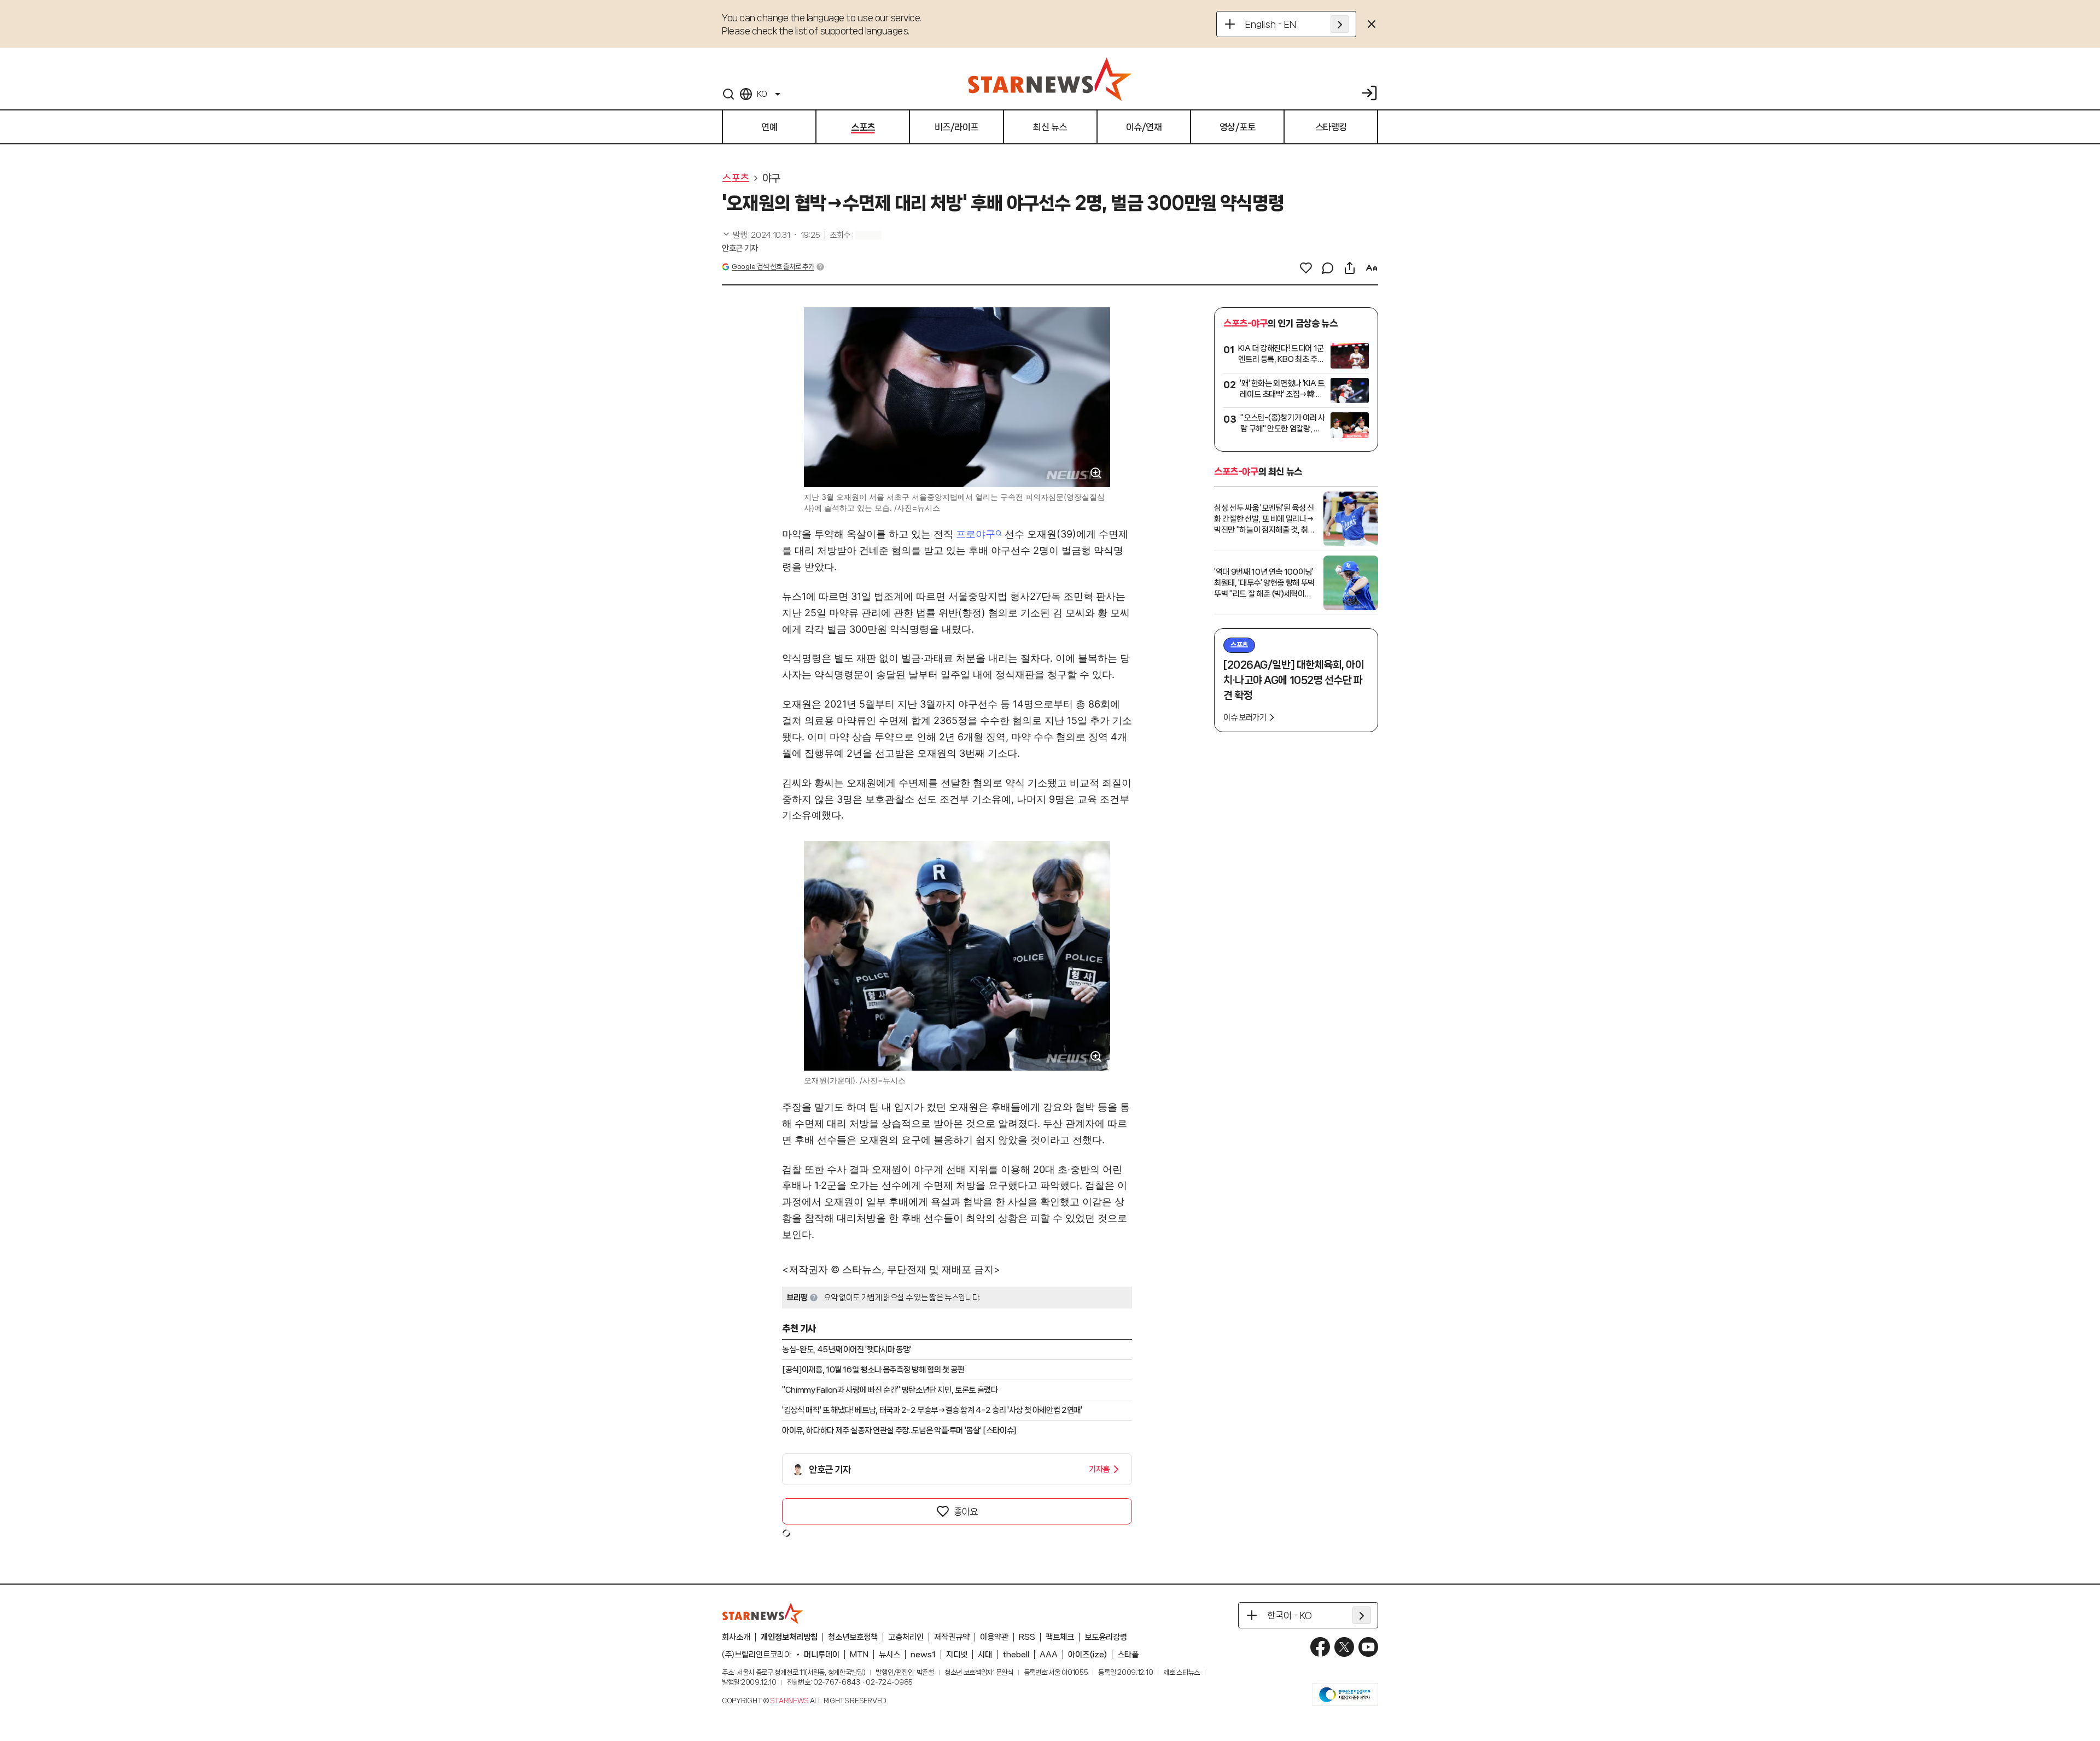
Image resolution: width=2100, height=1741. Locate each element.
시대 (985, 1655)
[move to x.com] (1344, 1647)
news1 (923, 1655)
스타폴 (1128, 1655)
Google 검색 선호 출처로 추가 (773, 267)
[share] (1350, 268)
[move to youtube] (1368, 1647)
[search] (728, 94)
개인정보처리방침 (789, 1637)
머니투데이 (822, 1655)
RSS (1027, 1637)
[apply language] (1340, 24)
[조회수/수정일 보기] (771, 235)
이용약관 (994, 1637)
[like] (1306, 268)
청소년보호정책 (853, 1637)
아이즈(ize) (1087, 1655)
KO (762, 94)
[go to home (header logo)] (1050, 79)
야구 (771, 178)
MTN (859, 1655)
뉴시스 (889, 1655)
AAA (1049, 1655)
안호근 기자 (740, 248)
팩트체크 (1060, 1637)
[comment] (1328, 268)
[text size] (1372, 268)
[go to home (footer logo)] (763, 1613)
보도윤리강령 (1106, 1637)
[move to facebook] (1320, 1647)
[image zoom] (1096, 473)
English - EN (1271, 24)
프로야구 (976, 534)
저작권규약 (952, 1637)
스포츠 (736, 178)
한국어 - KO (1290, 1615)
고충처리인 (906, 1637)
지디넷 (957, 1655)
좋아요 (966, 1511)
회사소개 (736, 1637)
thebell (1016, 1655)
